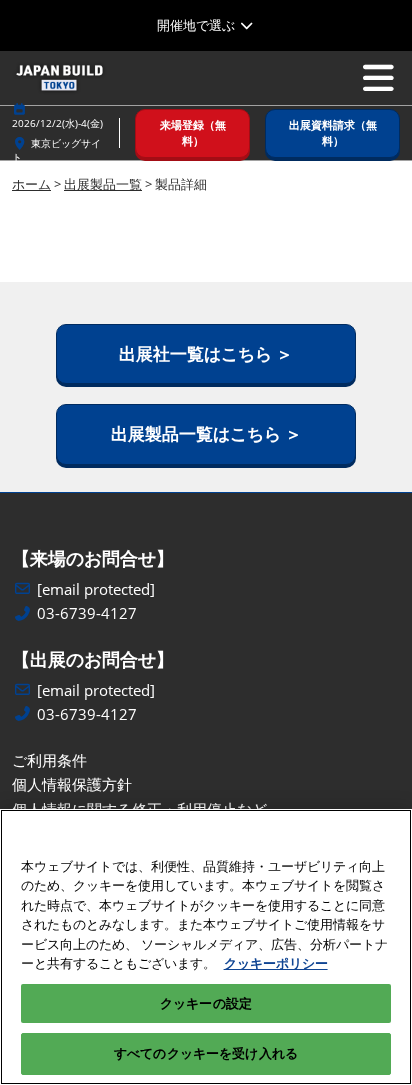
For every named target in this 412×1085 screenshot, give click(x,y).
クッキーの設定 (206, 1003)
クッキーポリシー (276, 963)
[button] (192, 133)
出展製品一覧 (103, 184)
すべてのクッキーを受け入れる (206, 1053)
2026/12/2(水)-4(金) (57, 123)
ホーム (31, 184)
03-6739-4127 (87, 613)
